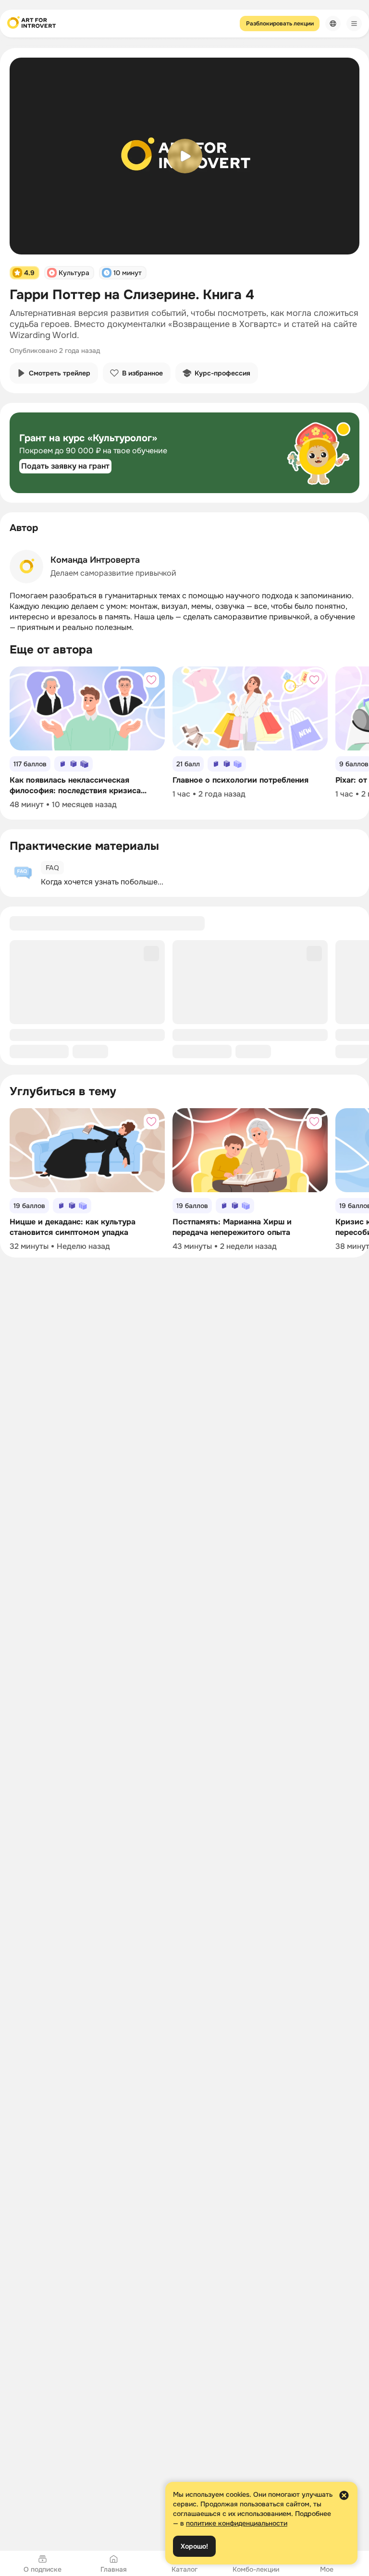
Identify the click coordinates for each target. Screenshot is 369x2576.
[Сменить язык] (333, 24)
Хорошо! (194, 2546)
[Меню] (354, 24)
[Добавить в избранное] (151, 680)
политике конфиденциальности (237, 2523)
